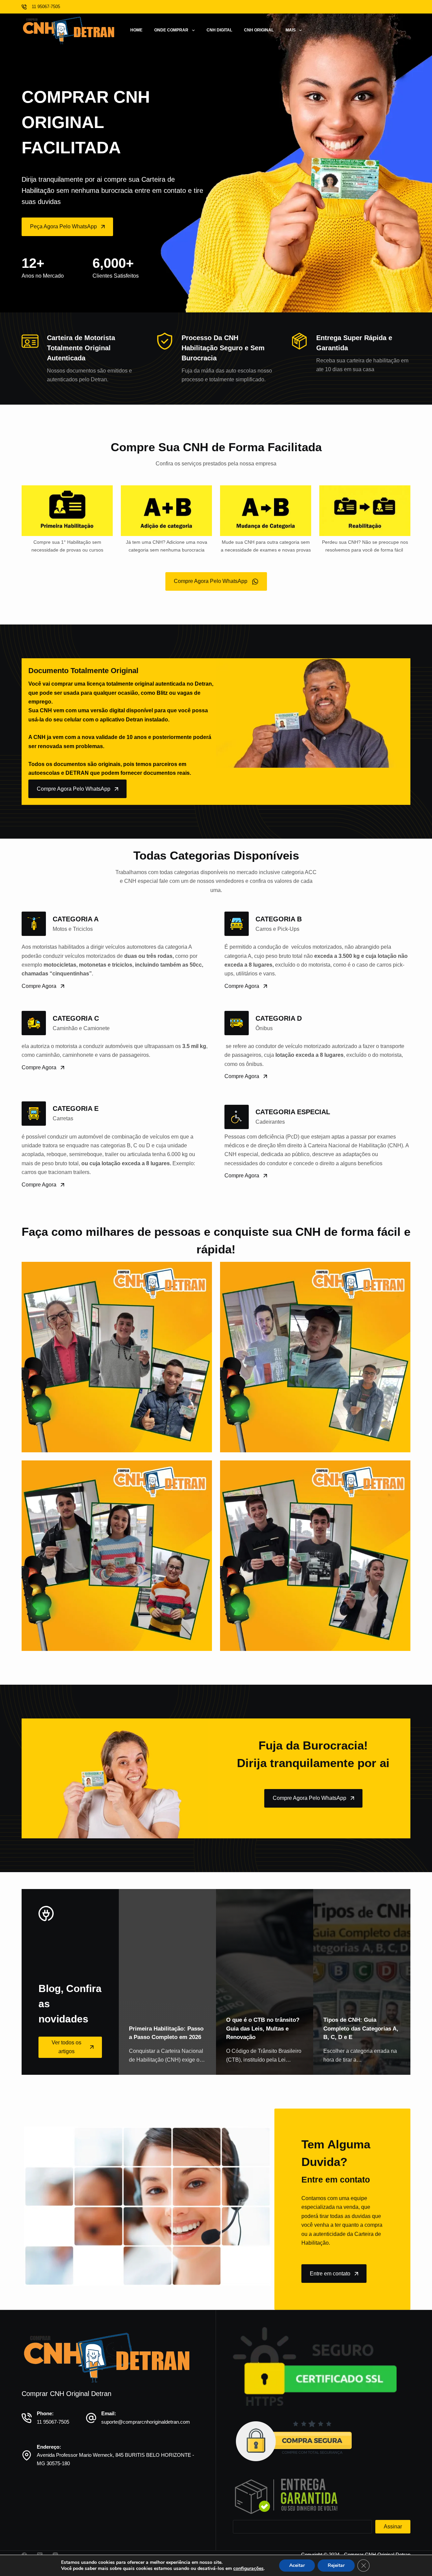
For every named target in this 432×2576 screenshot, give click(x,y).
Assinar (393, 2527)
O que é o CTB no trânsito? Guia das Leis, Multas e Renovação (263, 2029)
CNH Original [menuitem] (259, 30)
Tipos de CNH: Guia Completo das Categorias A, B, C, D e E (361, 2029)
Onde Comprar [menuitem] (171, 30)
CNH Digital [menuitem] (219, 30)
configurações (248, 2569)
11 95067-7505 (53, 2422)
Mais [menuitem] (291, 30)
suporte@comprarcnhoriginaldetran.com (146, 2422)
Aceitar (297, 2565)
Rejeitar (336, 2565)
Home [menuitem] (136, 30)
